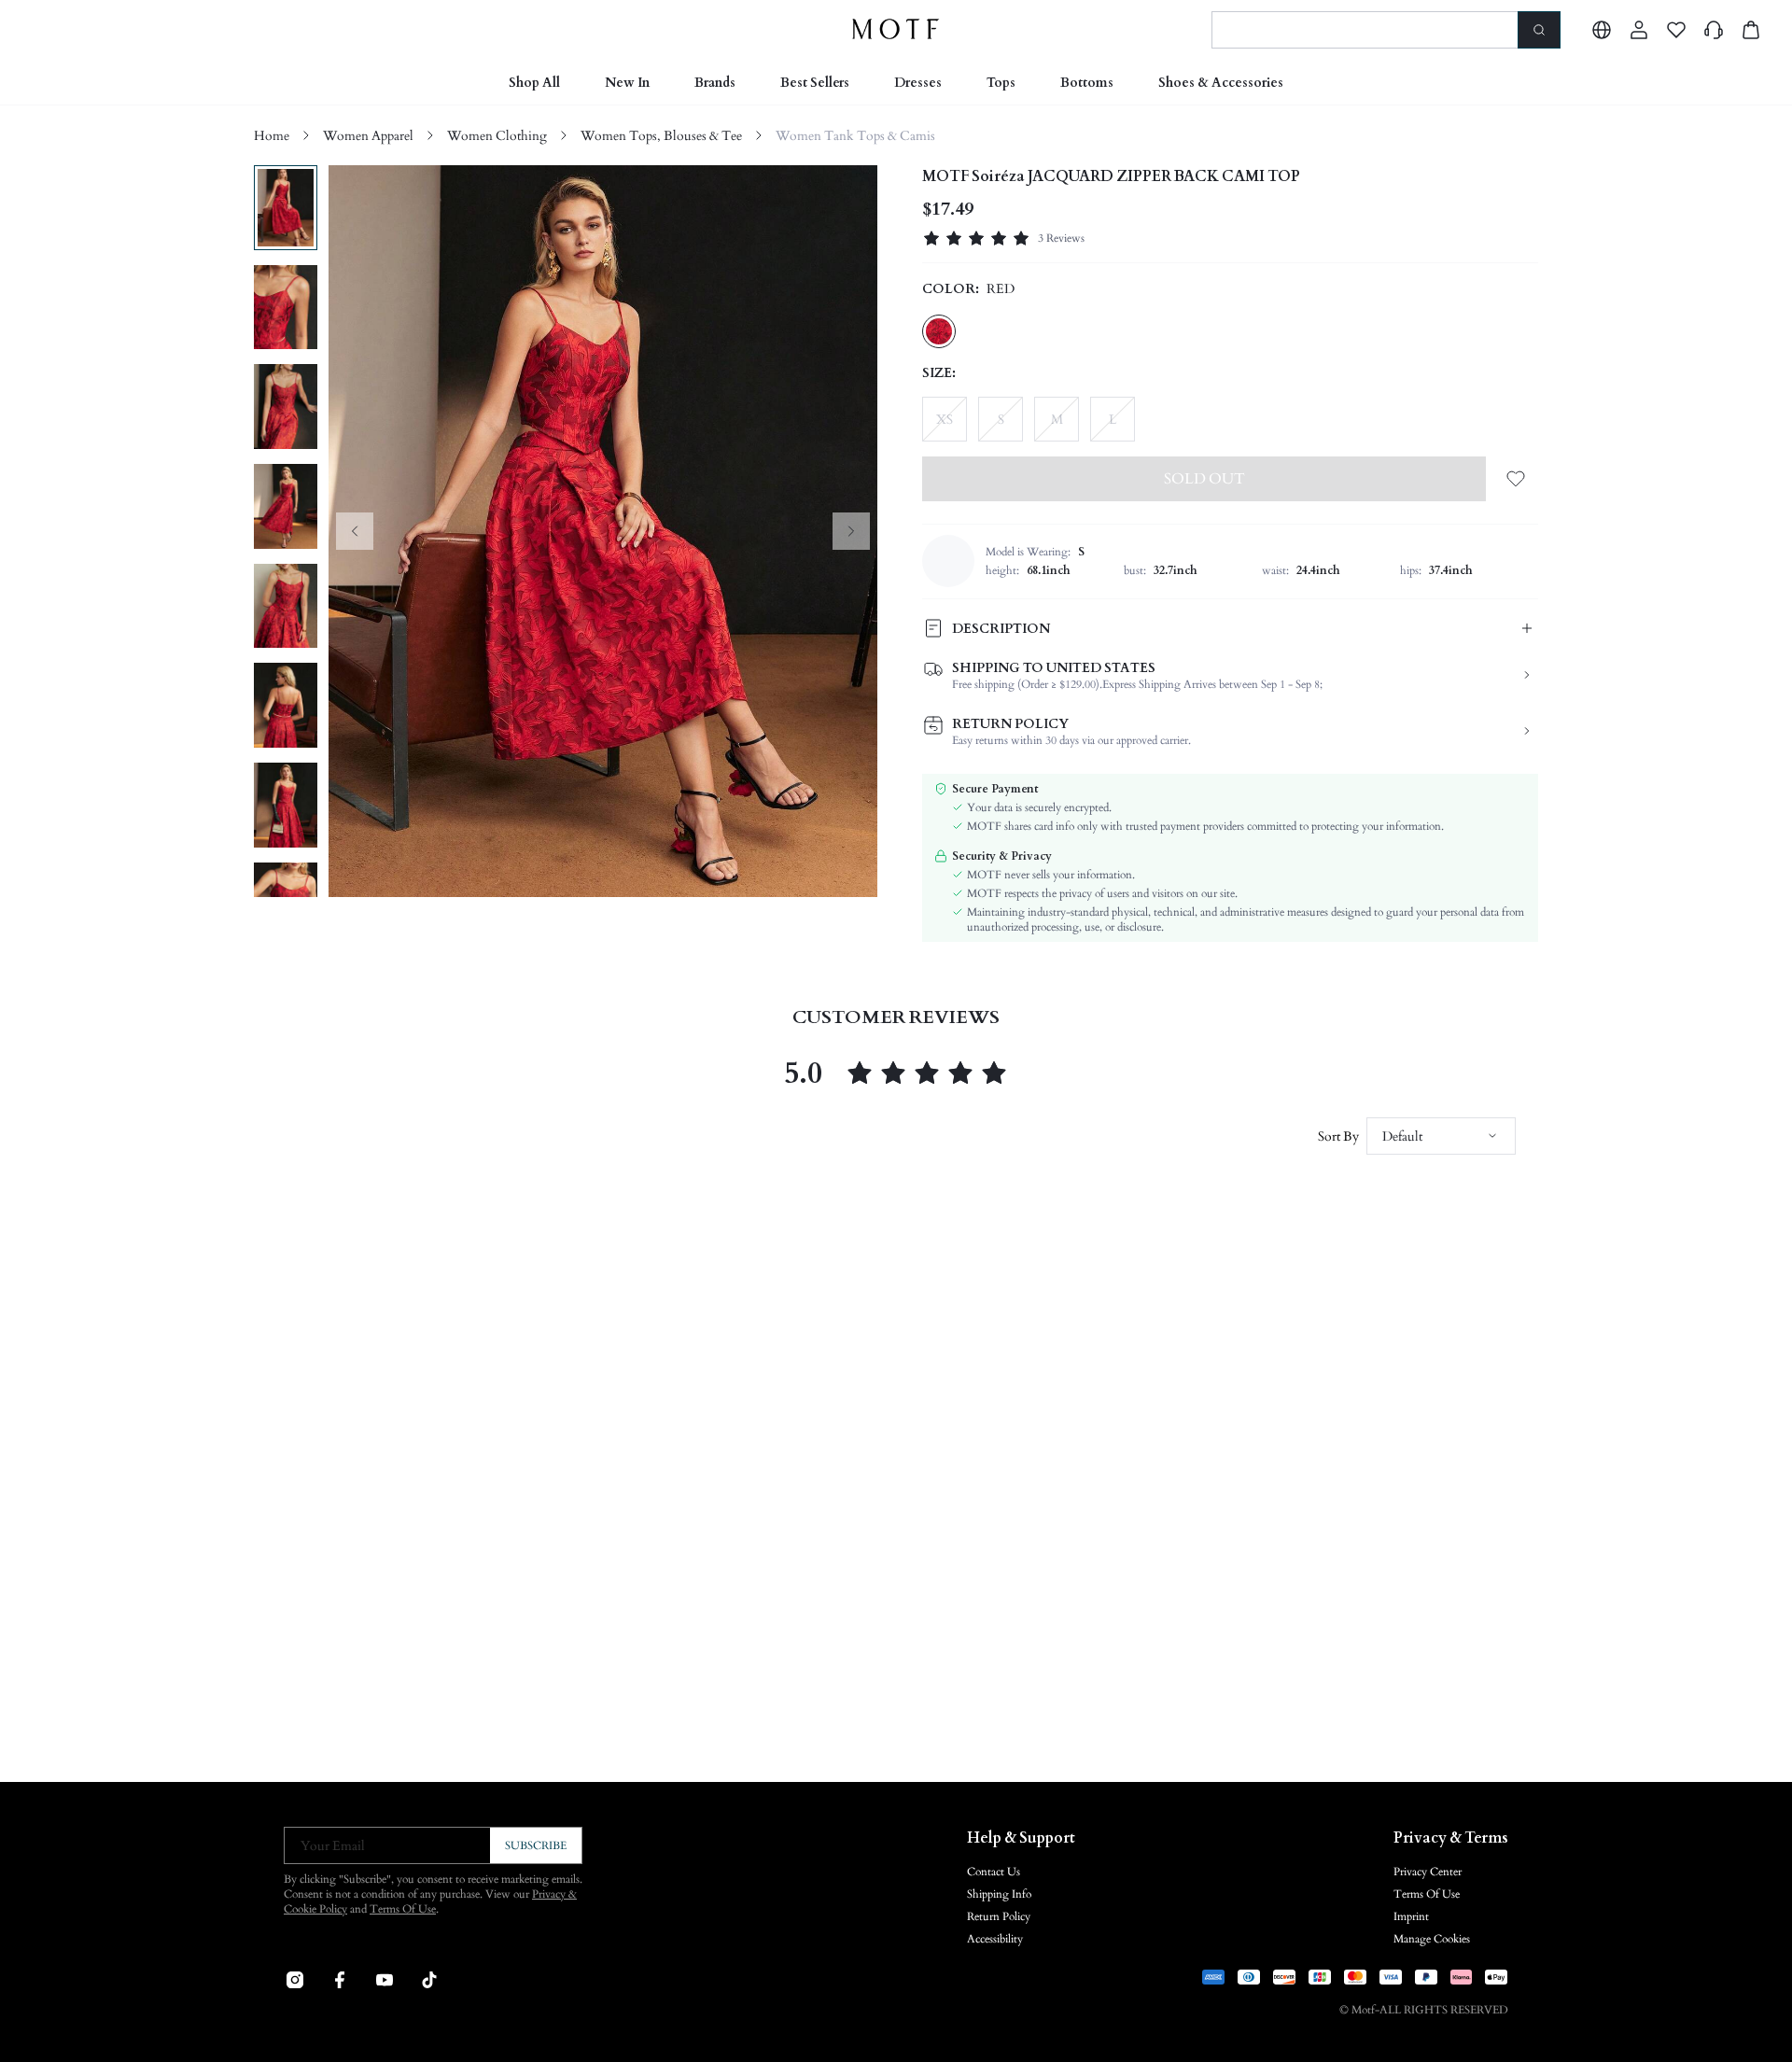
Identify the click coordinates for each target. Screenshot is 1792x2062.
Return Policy (999, 1916)
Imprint (1411, 1916)
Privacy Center (1428, 1872)
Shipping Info (999, 1894)
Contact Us (994, 1872)
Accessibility (995, 1939)
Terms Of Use (403, 1909)
